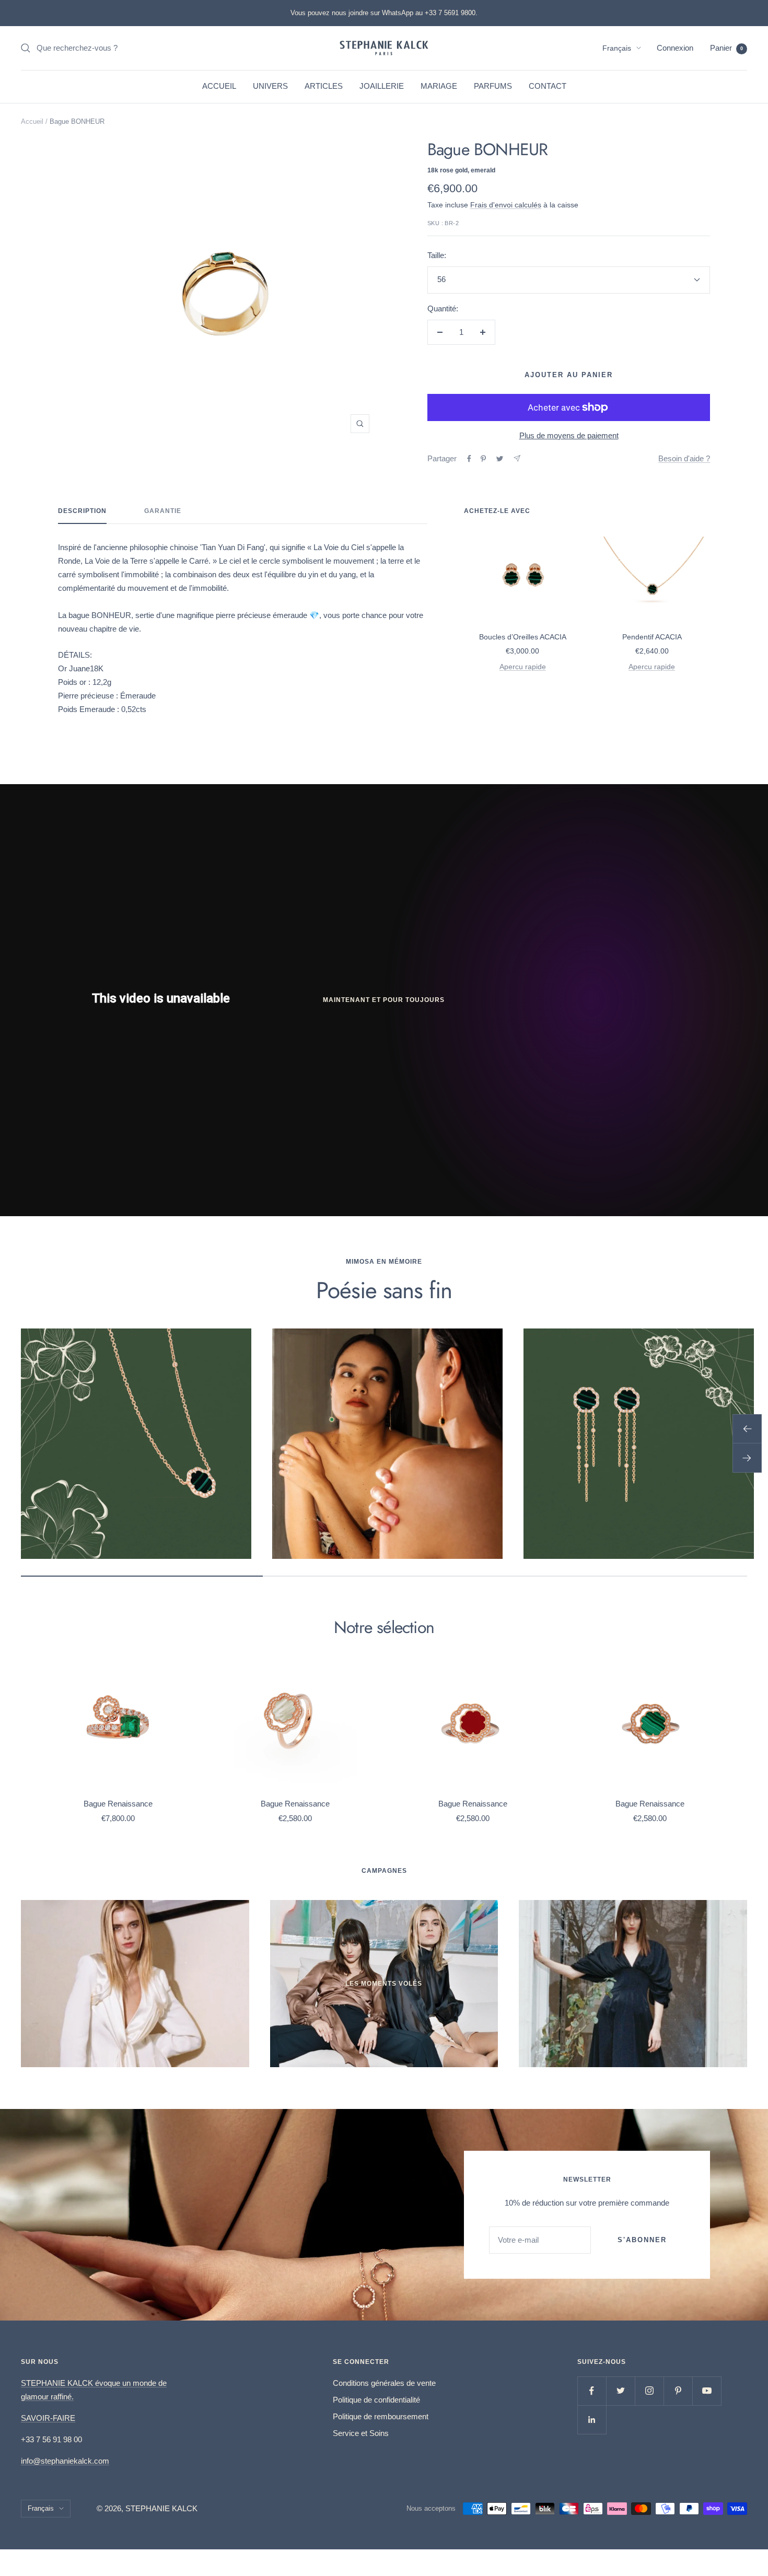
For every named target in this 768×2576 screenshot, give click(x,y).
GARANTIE (163, 511)
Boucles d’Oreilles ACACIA (523, 637)
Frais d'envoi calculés (506, 205)
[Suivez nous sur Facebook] (592, 2391)
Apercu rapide (523, 667)
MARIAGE (439, 86)
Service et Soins (361, 2433)
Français (617, 48)
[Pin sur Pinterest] (483, 459)
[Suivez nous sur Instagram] (649, 2391)
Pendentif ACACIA (652, 637)
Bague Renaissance (118, 1804)
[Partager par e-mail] (517, 458)
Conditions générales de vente (384, 2383)
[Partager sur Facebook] (469, 459)
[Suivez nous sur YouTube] (707, 2391)
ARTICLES (324, 86)
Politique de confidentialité (376, 2400)
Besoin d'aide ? (684, 458)
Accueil (32, 121)
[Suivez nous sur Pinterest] (678, 2391)
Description (82, 511)
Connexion (675, 48)
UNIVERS (270, 86)
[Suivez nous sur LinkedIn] (592, 2420)
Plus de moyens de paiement (569, 435)
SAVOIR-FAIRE (48, 2418)
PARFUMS (493, 86)
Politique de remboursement (381, 2416)
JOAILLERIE (382, 86)
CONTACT (548, 86)
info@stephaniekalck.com (65, 2461)
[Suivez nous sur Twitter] (620, 2391)
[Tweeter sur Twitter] (500, 459)
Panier (726, 48)
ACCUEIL (219, 86)
